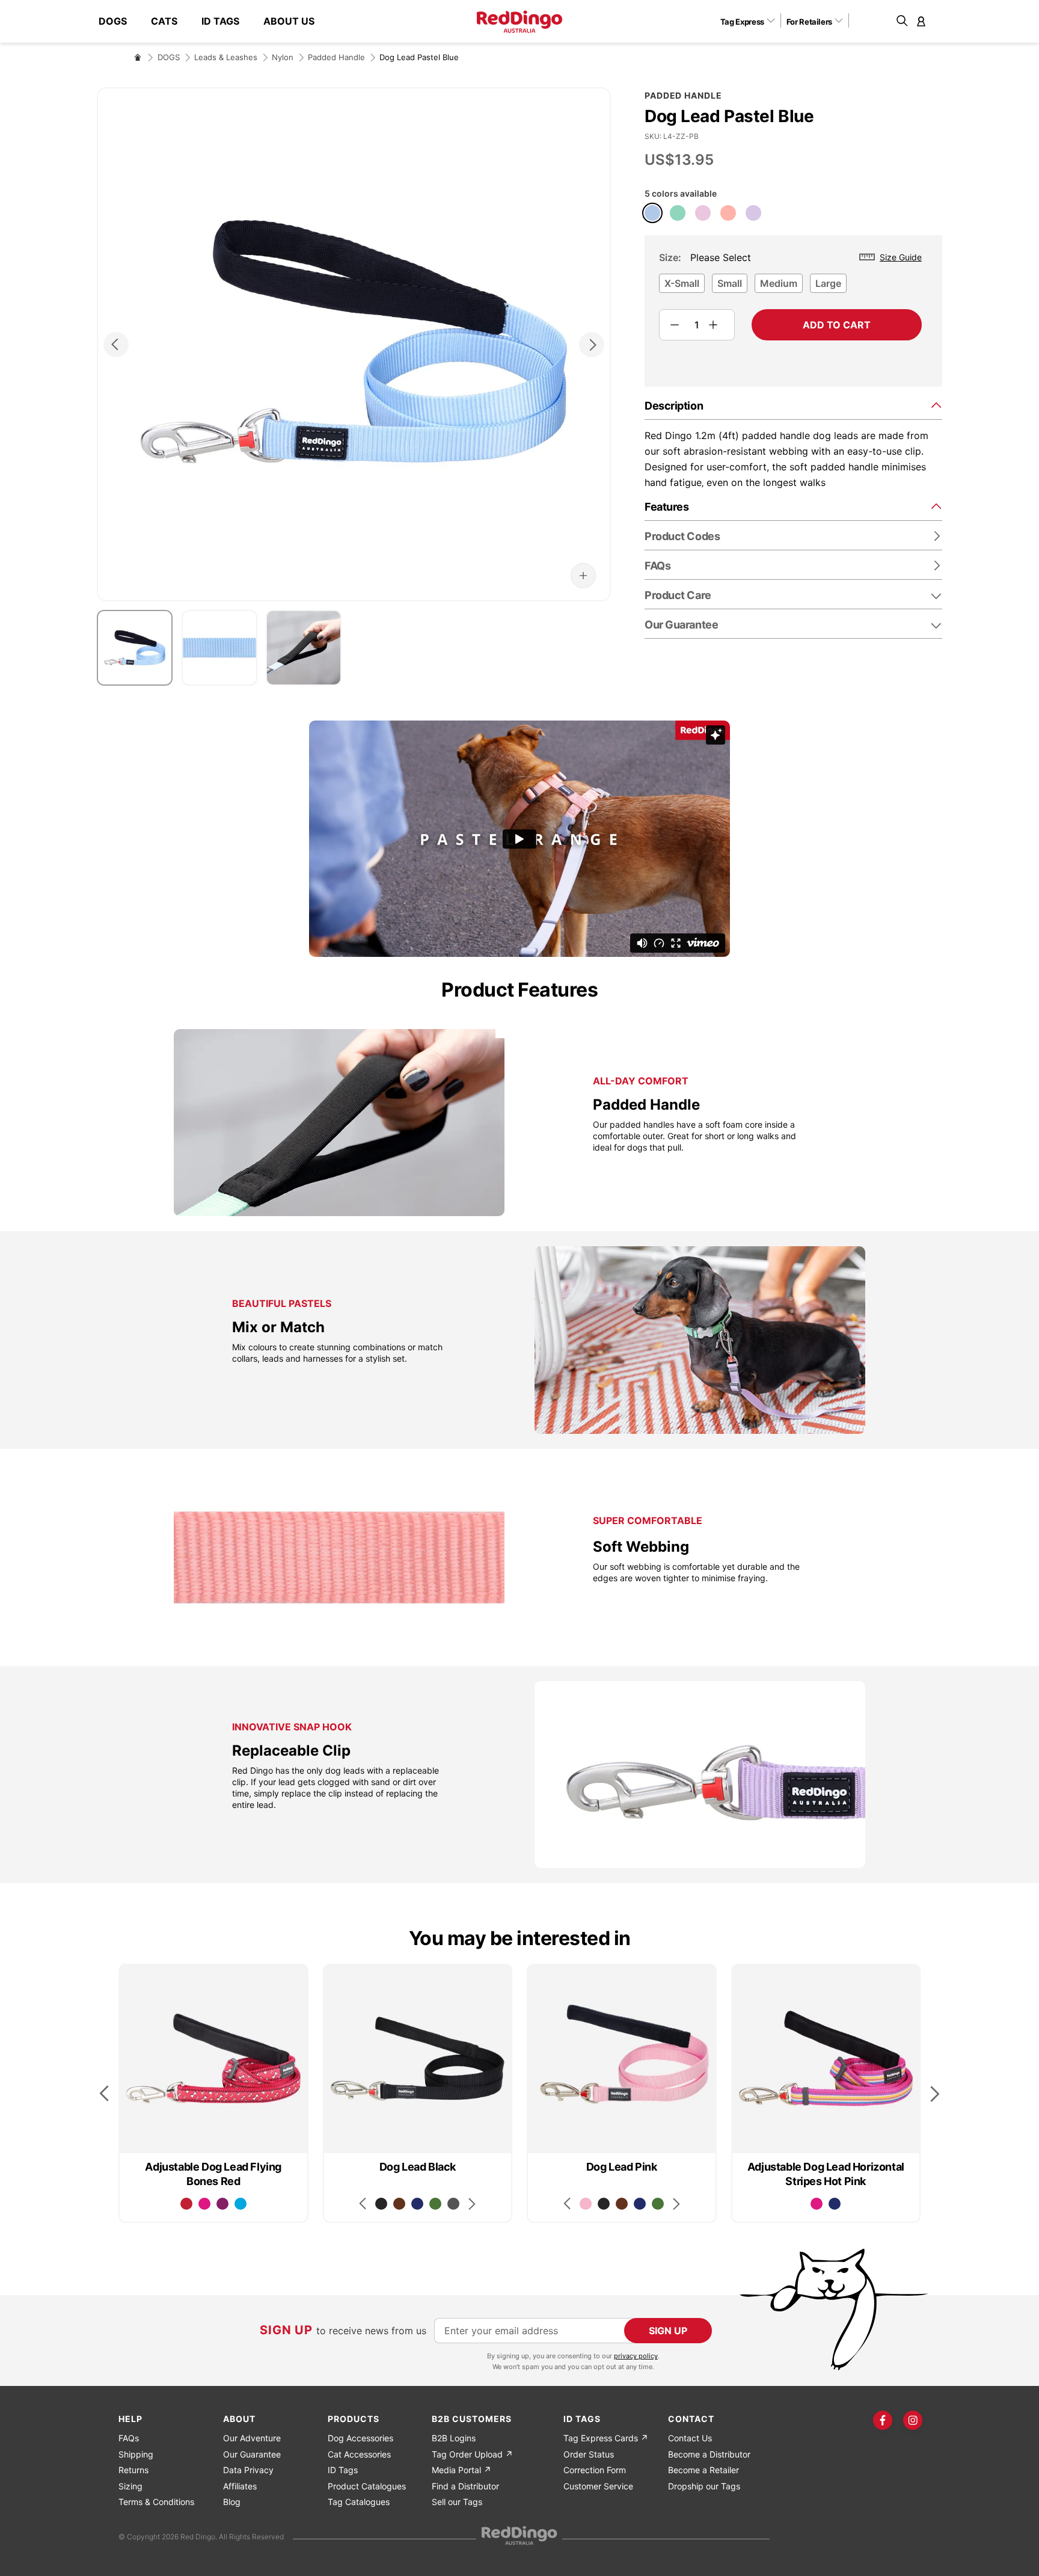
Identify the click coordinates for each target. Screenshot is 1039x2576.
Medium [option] (779, 283)
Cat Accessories (359, 2454)
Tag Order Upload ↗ (472, 2454)
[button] (752, 21)
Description (674, 406)
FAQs (129, 2438)
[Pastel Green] (678, 213)
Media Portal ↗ (461, 2470)
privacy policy (636, 2356)
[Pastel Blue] (652, 213)
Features (667, 507)
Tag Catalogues (359, 2502)
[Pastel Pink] (703, 213)
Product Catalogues (367, 2486)
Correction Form (595, 2470)
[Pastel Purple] (753, 213)
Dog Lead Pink (622, 2167)
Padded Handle (336, 57)
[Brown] (399, 2204)
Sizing (130, 2486)
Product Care (678, 595)
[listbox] (790, 287)
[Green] (435, 2204)
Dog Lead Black (418, 2167)
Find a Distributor (465, 2486)
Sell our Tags (457, 2502)
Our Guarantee (681, 625)
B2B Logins (454, 2438)
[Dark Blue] (417, 2204)
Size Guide (901, 257)
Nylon (283, 57)
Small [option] (730, 283)
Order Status (589, 2454)
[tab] (793, 405)
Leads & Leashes (226, 57)
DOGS (169, 57)
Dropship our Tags (704, 2486)
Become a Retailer (703, 2470)
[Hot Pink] (204, 2204)
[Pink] (586, 2204)
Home (138, 57)
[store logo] (519, 22)
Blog (232, 2502)
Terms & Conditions (156, 2502)
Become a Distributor (709, 2454)
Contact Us (690, 2438)
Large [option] (828, 283)
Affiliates (240, 2486)
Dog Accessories (360, 2438)
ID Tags (343, 2470)
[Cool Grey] (453, 2204)
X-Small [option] (682, 283)
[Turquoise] (241, 2204)
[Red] (186, 2204)
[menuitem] (119, 21)
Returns (133, 2470)
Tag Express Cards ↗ (606, 2438)
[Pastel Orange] (728, 213)
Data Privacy (248, 2470)
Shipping (136, 2454)
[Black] (381, 2204)
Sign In (921, 21)
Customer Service (598, 2486)
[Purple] (222, 2204)
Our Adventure (252, 2438)
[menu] (213, 21)
